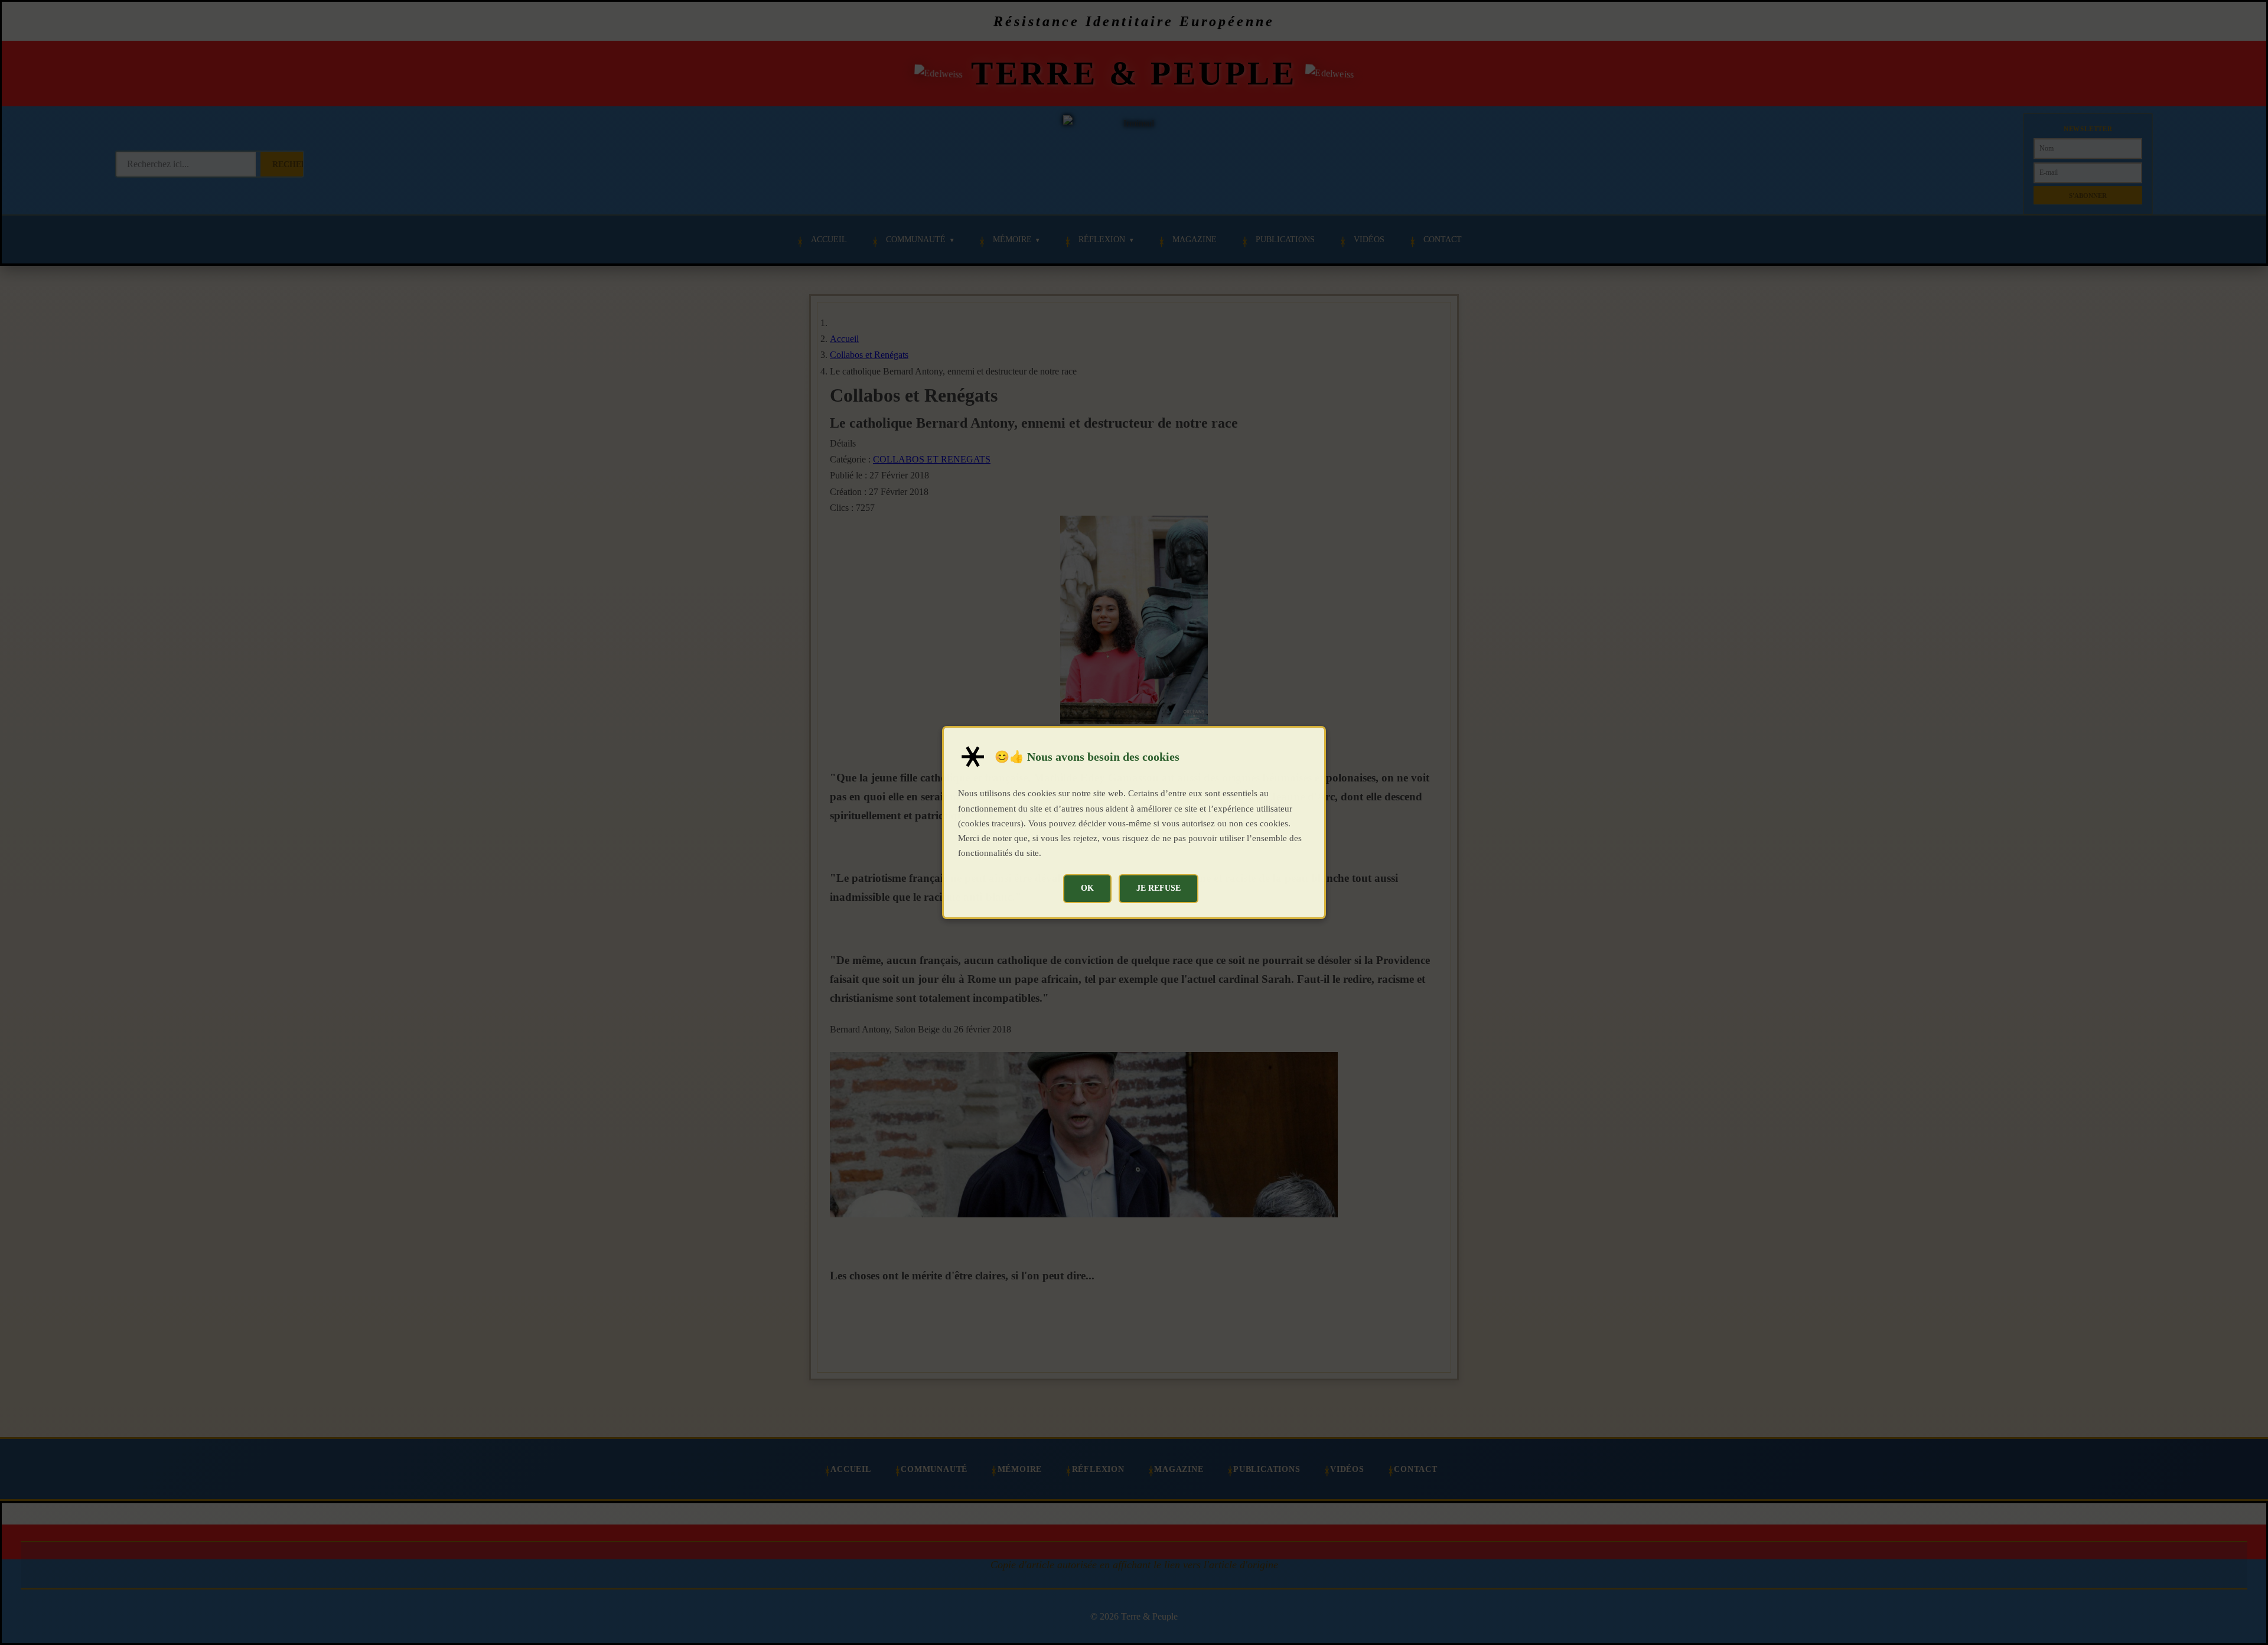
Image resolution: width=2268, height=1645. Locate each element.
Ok (1087, 888)
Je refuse (1159, 888)
